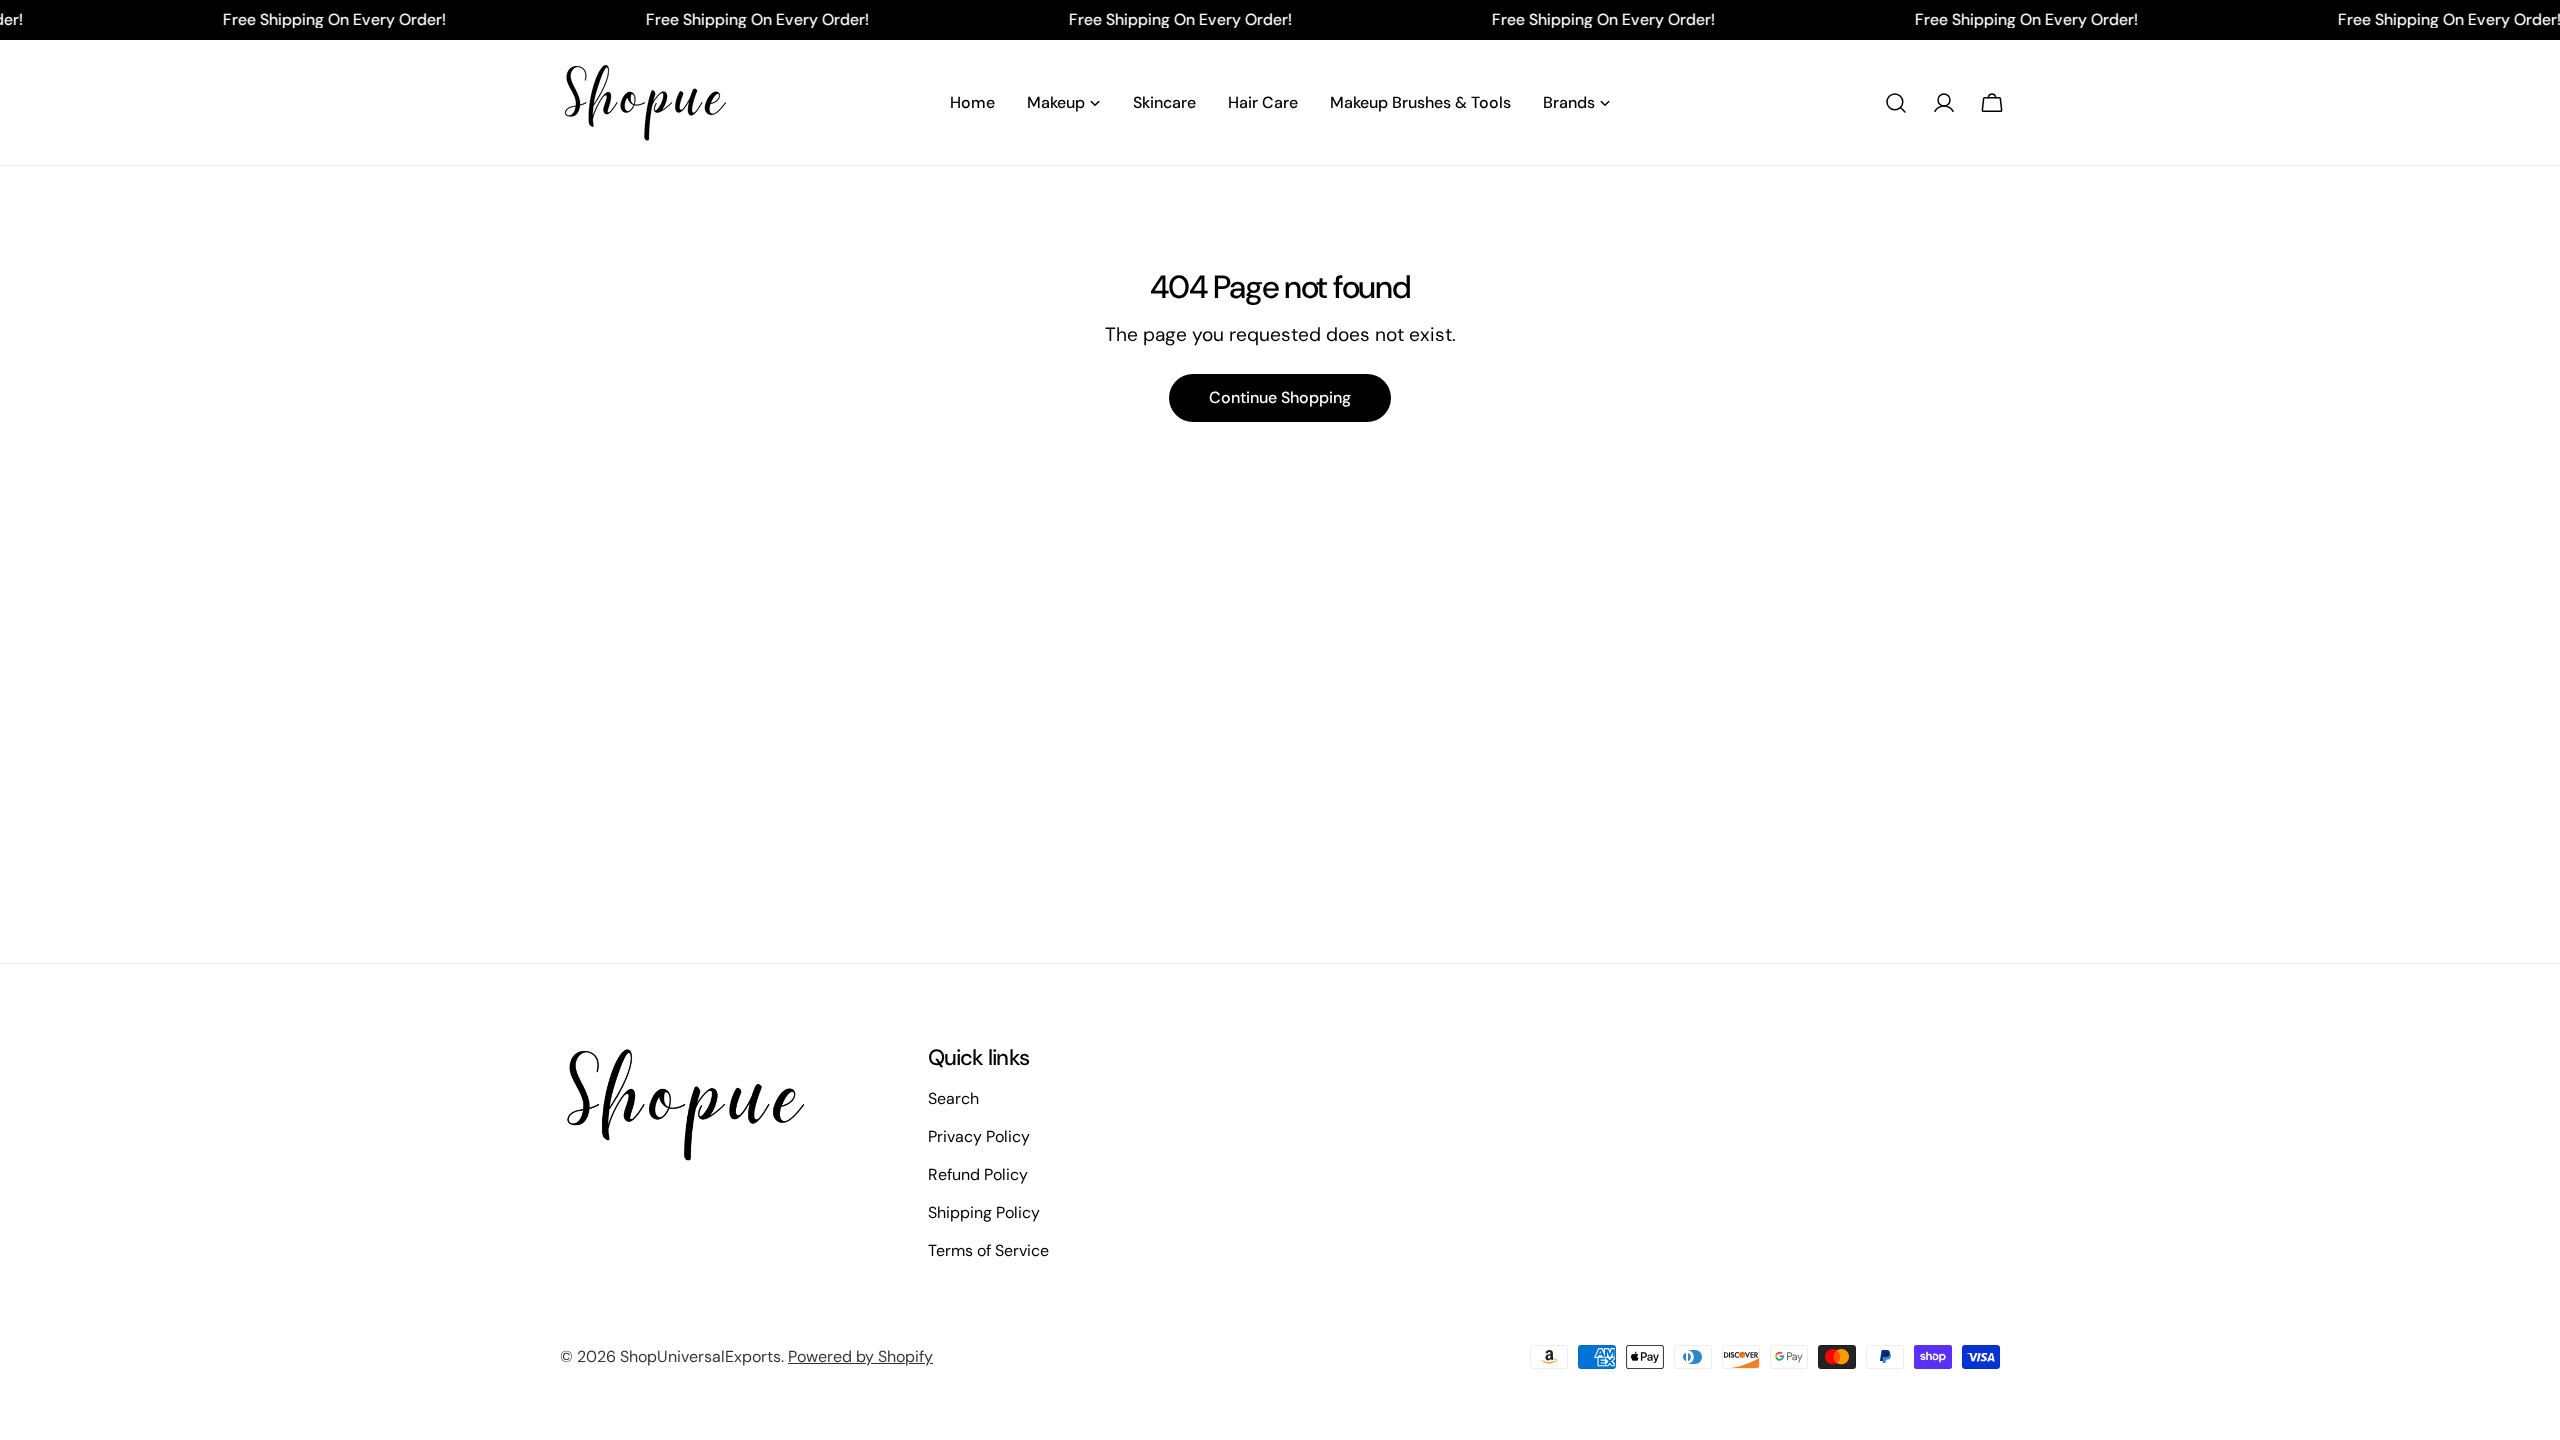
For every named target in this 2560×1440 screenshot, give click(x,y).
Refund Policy (978, 1174)
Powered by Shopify (860, 1356)
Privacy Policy (979, 1136)
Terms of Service (988, 1250)
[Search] (1896, 103)
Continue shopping (1280, 397)
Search (953, 1098)
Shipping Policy (984, 1212)
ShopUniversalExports (700, 1356)
